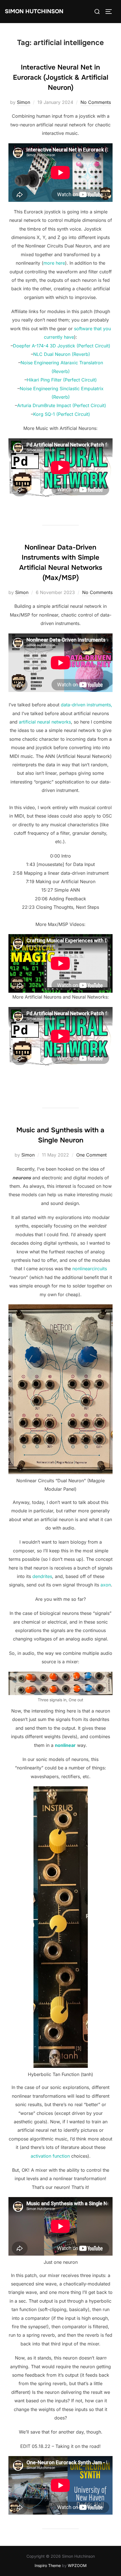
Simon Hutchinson (34, 11)
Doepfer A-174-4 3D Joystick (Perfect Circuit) (62, 346)
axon (106, 1585)
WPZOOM (77, 2565)
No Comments (96, 102)
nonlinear (65, 1745)
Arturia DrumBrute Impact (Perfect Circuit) (62, 405)
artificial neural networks (45, 722)
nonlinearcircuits (90, 1269)
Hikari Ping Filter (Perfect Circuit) (62, 380)
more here (54, 263)
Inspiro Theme (48, 2565)
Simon (23, 102)
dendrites (42, 1576)
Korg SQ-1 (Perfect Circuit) (62, 414)
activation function (50, 2156)
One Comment (91, 1155)
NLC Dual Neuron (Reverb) (62, 354)
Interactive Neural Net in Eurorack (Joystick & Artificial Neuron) (61, 77)
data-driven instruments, (87, 705)
